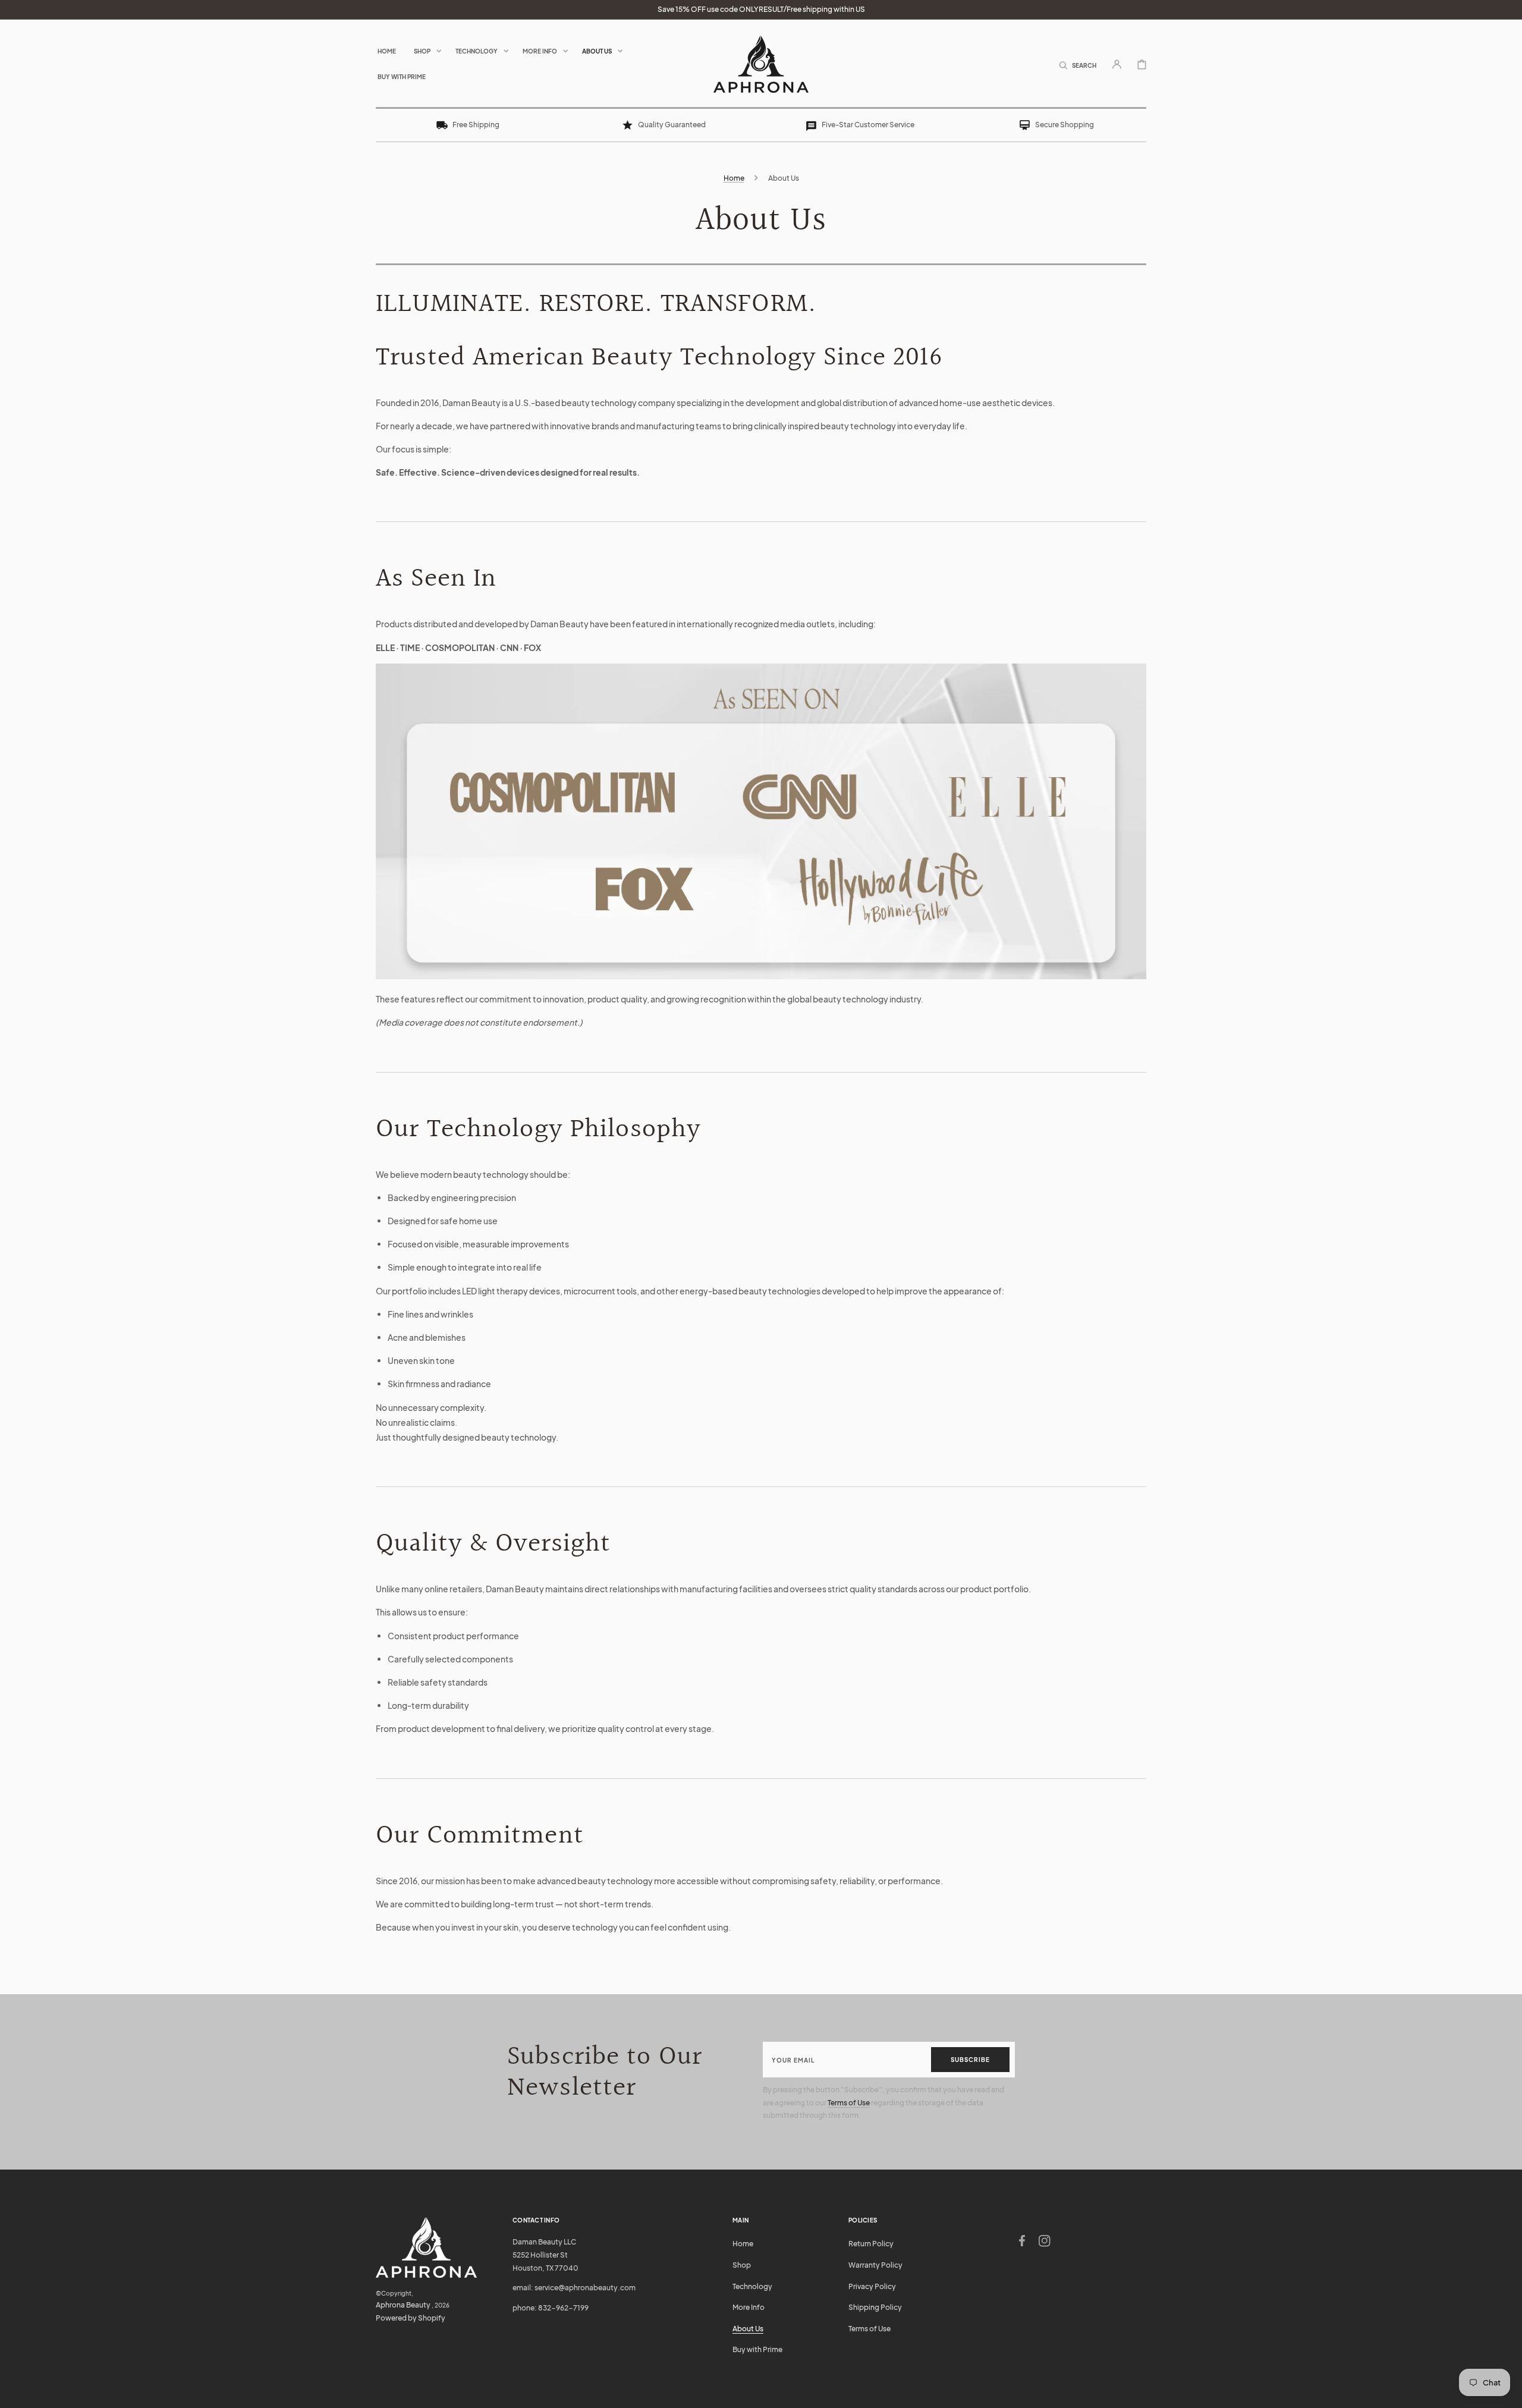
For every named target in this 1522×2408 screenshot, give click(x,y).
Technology (752, 2286)
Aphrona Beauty (403, 2305)
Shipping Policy (875, 2307)
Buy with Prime (757, 2349)
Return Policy (871, 2244)
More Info (749, 2307)
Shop (742, 2265)
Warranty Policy (875, 2265)
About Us (748, 2329)
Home (734, 178)
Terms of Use (849, 2103)
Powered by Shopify (411, 2318)
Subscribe (970, 2060)
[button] (1078, 64)
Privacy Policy (872, 2286)
